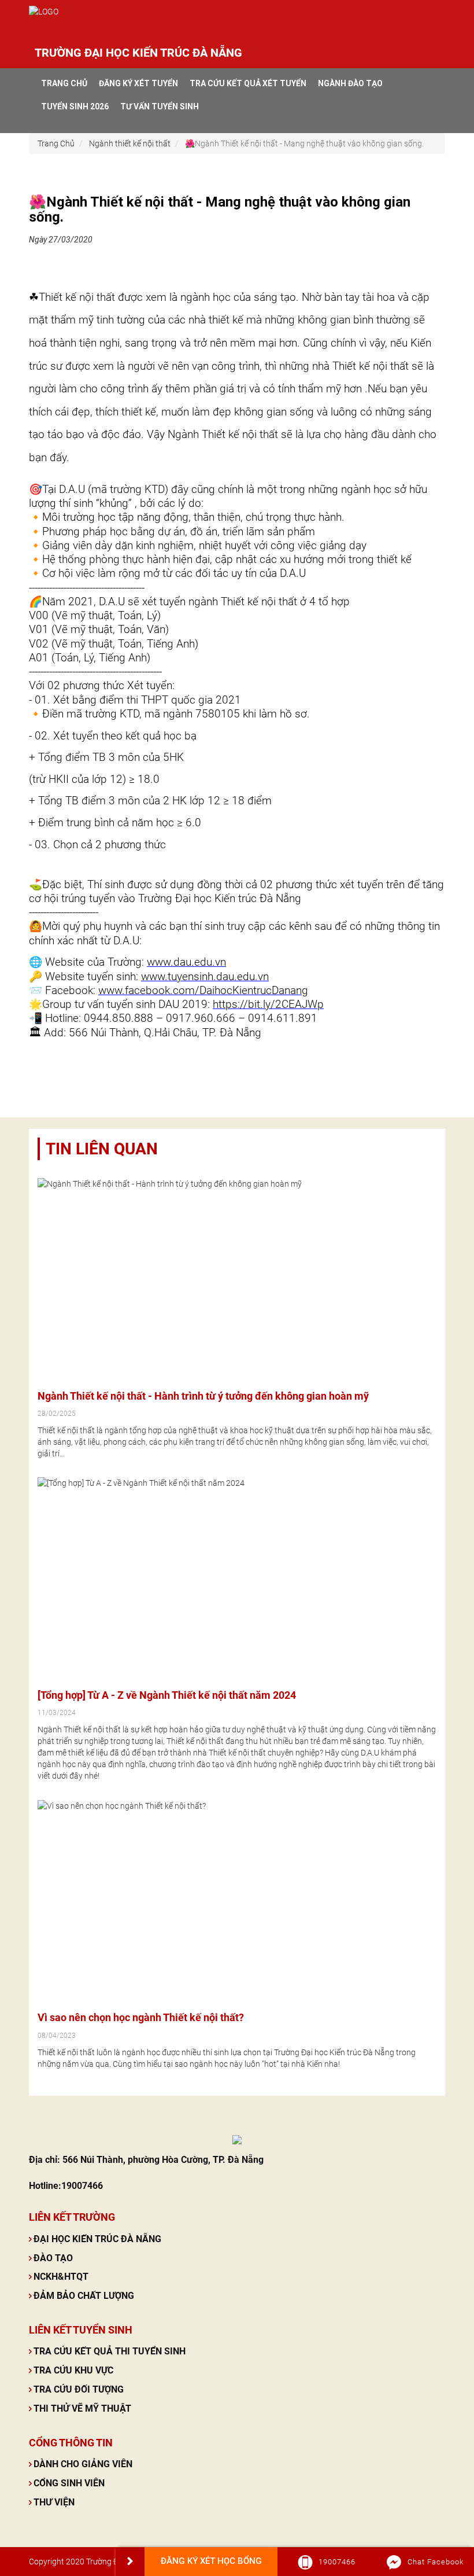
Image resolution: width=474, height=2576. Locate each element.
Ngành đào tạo (350, 83)
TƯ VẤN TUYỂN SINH (160, 106)
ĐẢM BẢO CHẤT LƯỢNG (84, 2296)
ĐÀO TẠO (53, 2258)
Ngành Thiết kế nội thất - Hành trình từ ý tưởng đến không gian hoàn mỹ (203, 1396)
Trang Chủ (56, 143)
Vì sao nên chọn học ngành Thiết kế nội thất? (141, 2017)
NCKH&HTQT (61, 2277)
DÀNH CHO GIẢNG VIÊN (83, 2464)
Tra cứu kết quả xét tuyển (248, 83)
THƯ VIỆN (54, 2502)
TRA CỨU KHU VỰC (73, 2370)
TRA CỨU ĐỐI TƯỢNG (79, 2389)
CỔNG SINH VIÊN (69, 2483)
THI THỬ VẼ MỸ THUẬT (82, 2408)
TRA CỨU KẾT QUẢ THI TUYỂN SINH (110, 2351)
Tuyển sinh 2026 (75, 106)
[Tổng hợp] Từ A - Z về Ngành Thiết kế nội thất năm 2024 (167, 1695)
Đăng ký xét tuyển (138, 83)
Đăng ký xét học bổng (211, 2561)
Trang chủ (64, 83)
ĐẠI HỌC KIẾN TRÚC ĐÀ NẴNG (97, 2239)
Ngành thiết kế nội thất (130, 143)
